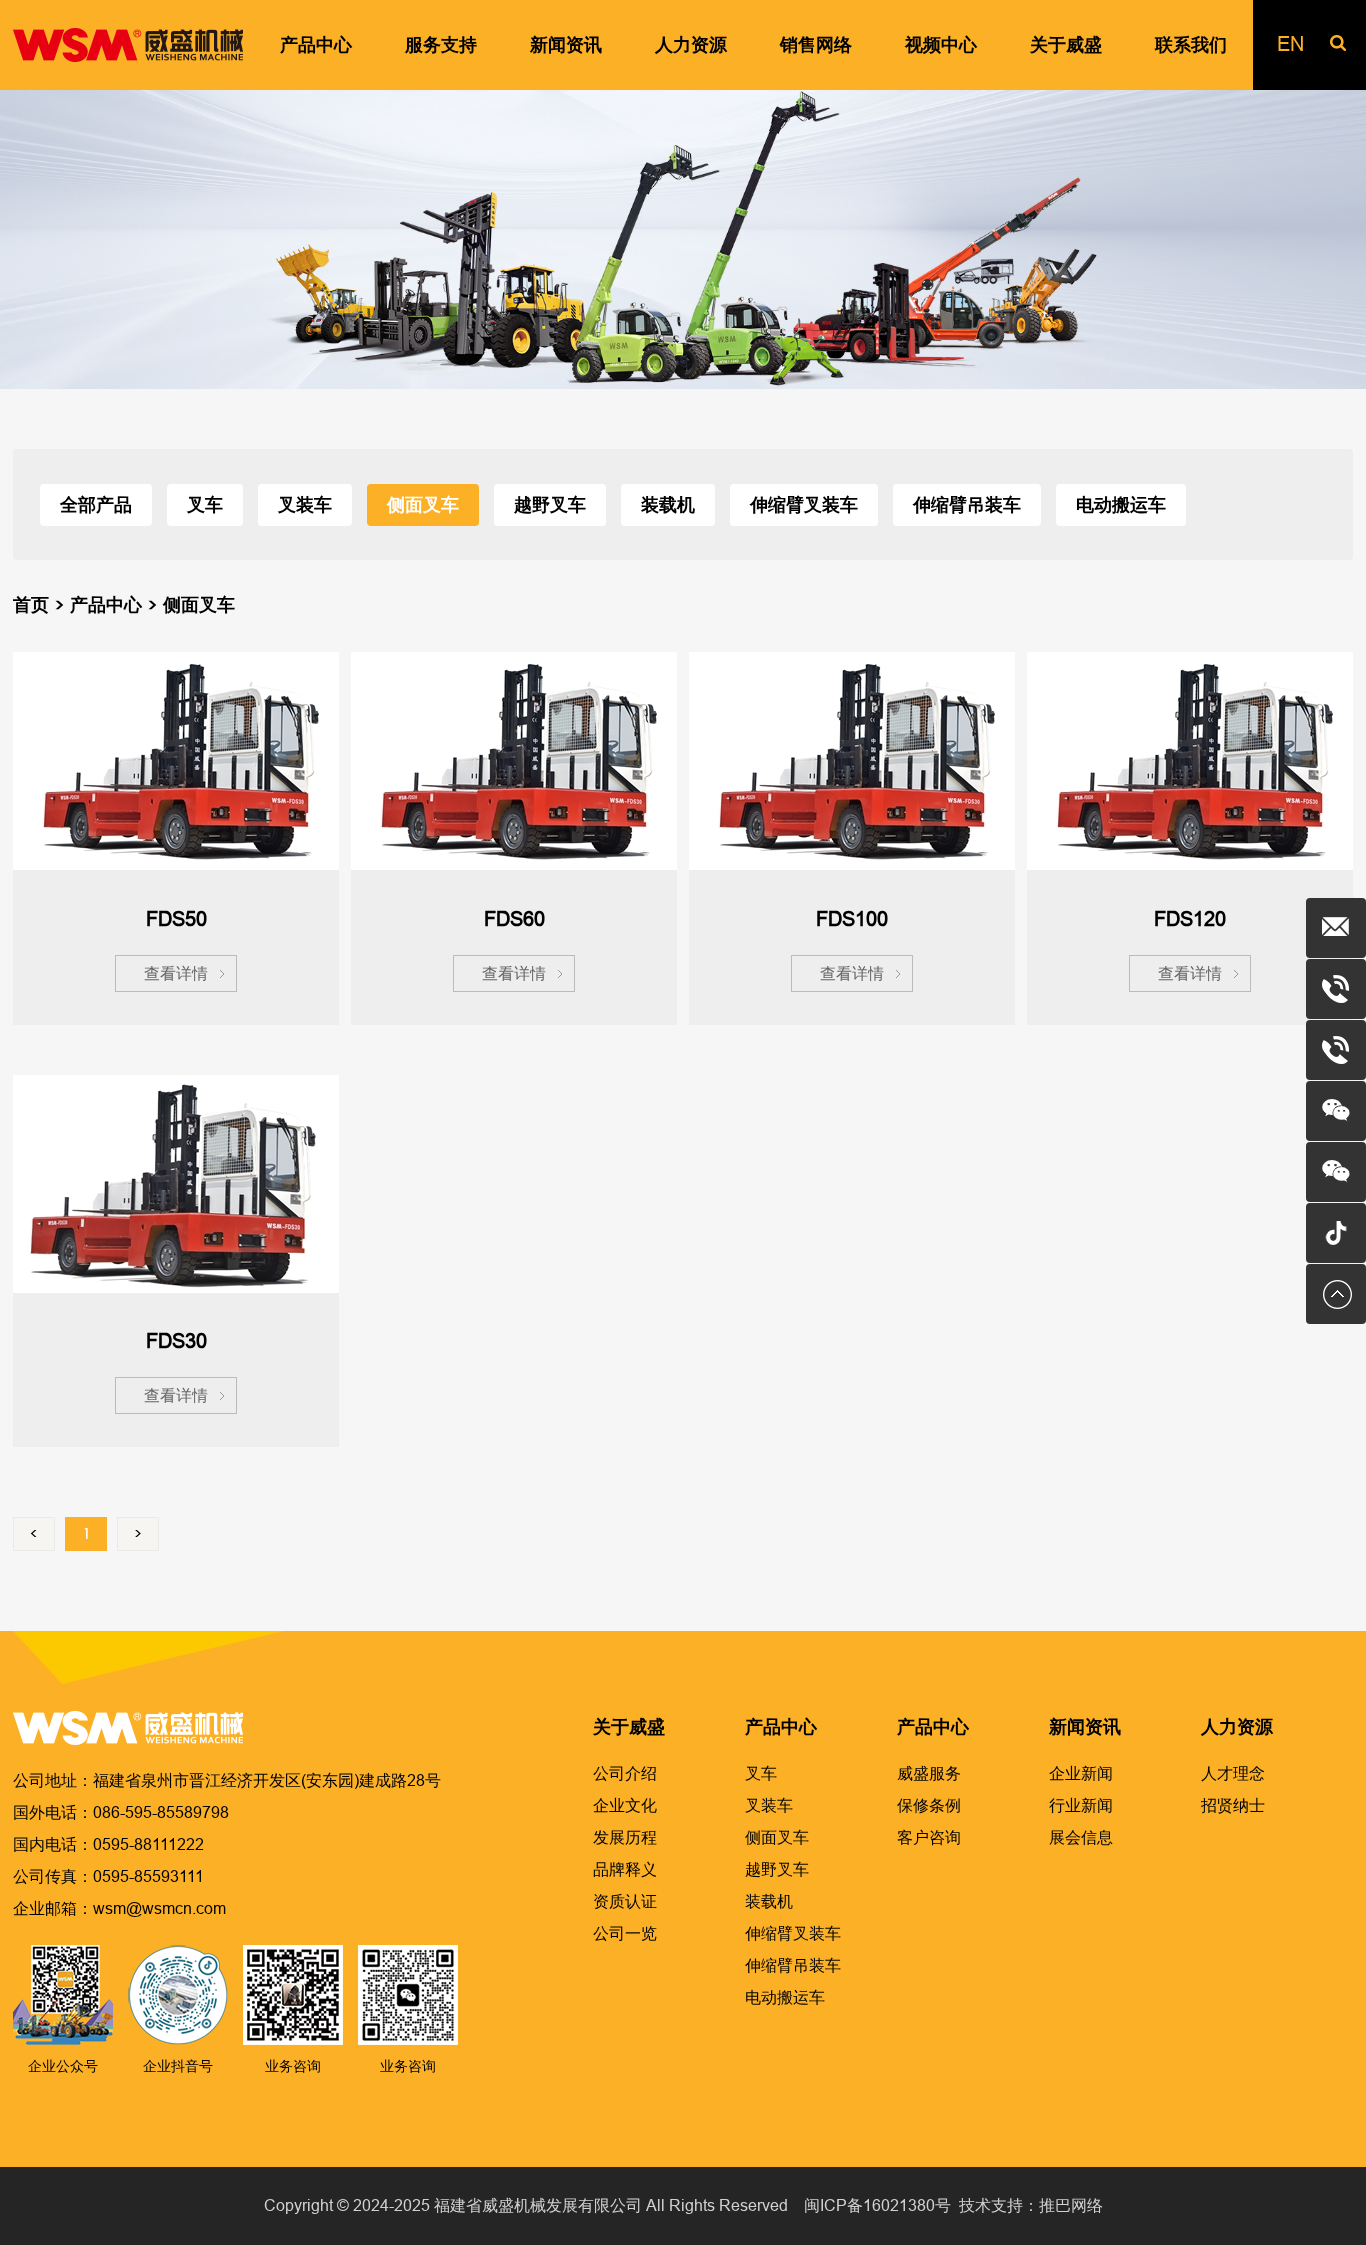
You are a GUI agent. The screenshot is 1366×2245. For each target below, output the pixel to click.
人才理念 (1233, 1773)
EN (1290, 44)
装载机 (668, 505)
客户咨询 (929, 1837)
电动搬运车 (1121, 505)
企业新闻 (1081, 1773)
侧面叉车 (423, 505)
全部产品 (96, 505)
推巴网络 (1071, 2205)
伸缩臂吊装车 (967, 505)
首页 (31, 605)
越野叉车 (550, 505)
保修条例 (929, 1805)
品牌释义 (625, 1869)
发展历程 (625, 1837)
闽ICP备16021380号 (877, 2205)
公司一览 (625, 1933)
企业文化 (625, 1805)
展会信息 (1081, 1837)
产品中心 (106, 605)
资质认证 (625, 1901)
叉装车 (305, 505)
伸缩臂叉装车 (804, 505)
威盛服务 (929, 1773)
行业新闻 (1081, 1805)
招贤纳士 (1233, 1805)
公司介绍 (625, 1773)
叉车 (205, 505)
